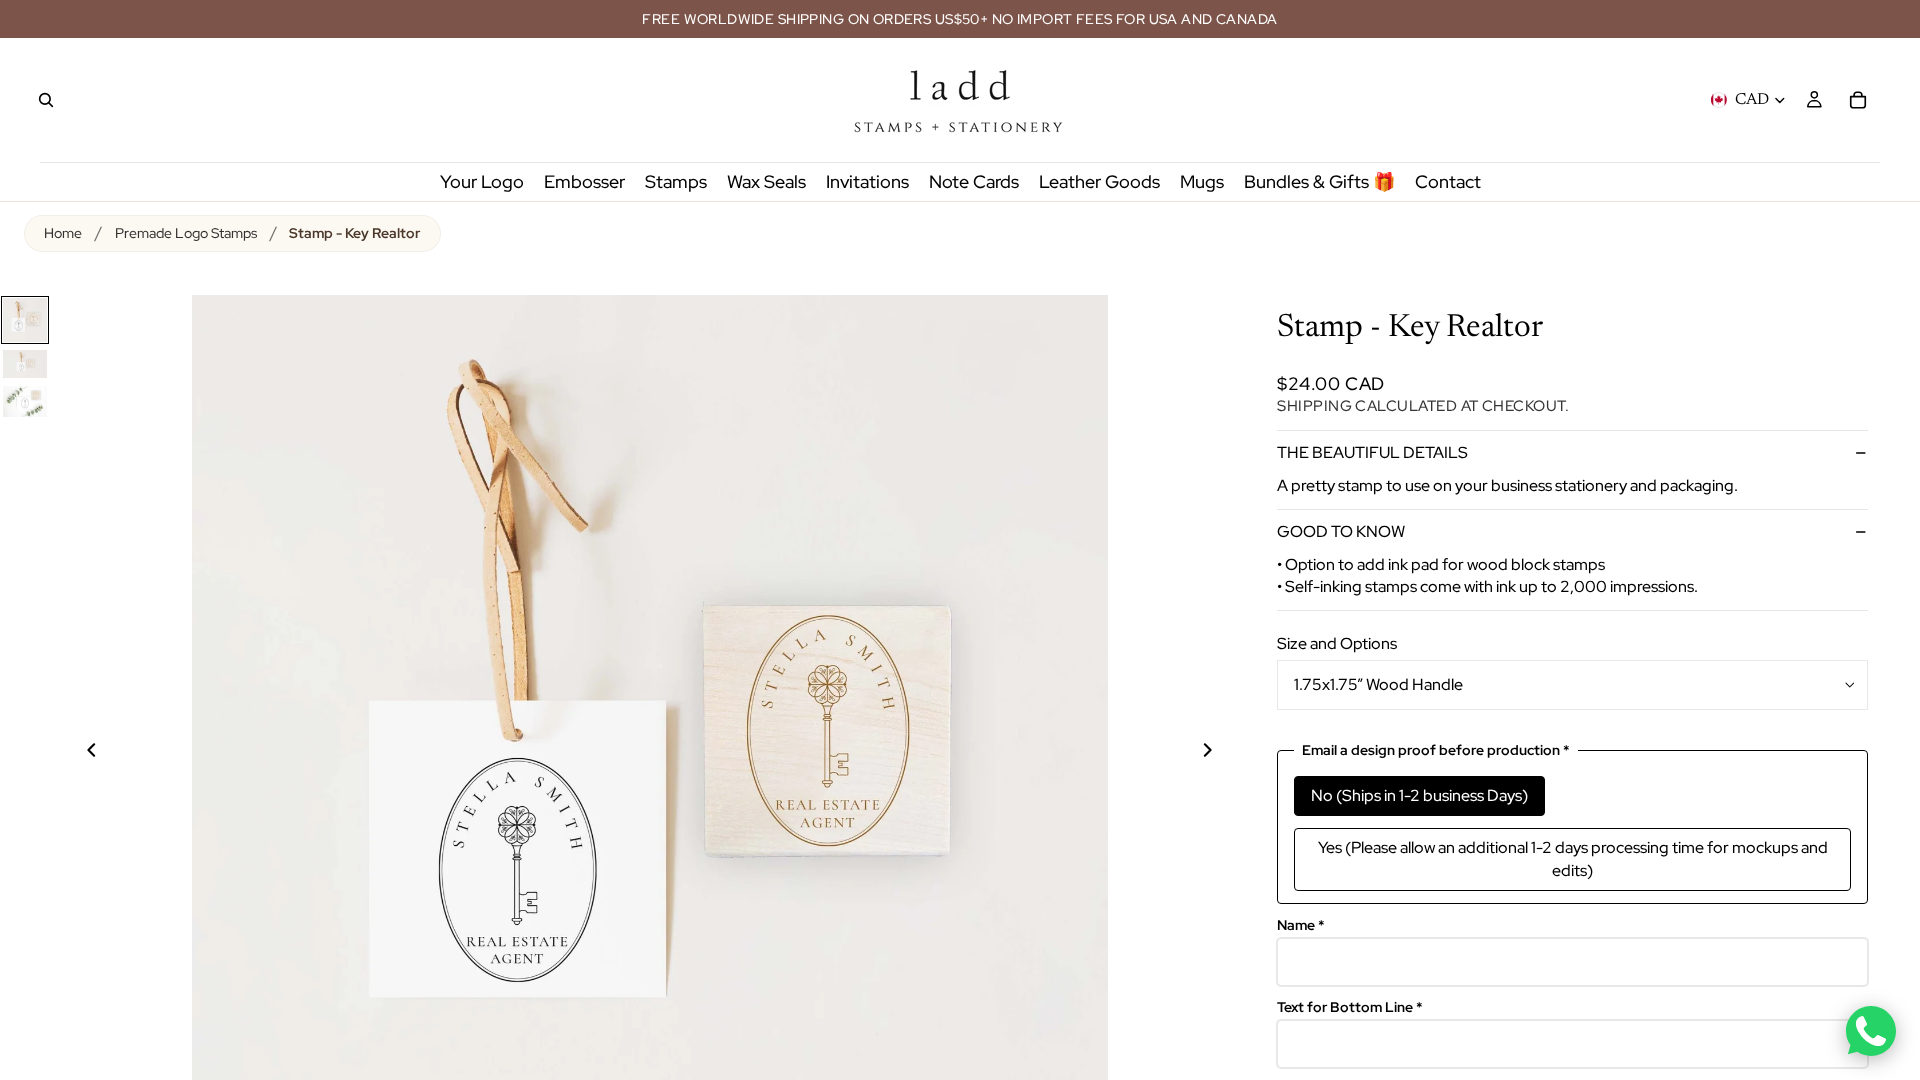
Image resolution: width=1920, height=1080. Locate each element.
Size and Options (1337, 643)
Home (63, 233)
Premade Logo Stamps (186, 233)
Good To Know (1341, 531)
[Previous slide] (80, 753)
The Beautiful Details (1372, 452)
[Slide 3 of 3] (25, 401)
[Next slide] (1219, 753)
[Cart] (1858, 100)
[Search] (46, 100)
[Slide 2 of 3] (25, 364)
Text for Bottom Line (1350, 1007)
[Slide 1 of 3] (25, 320)
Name (1301, 925)
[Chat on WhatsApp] (1871, 1031)
